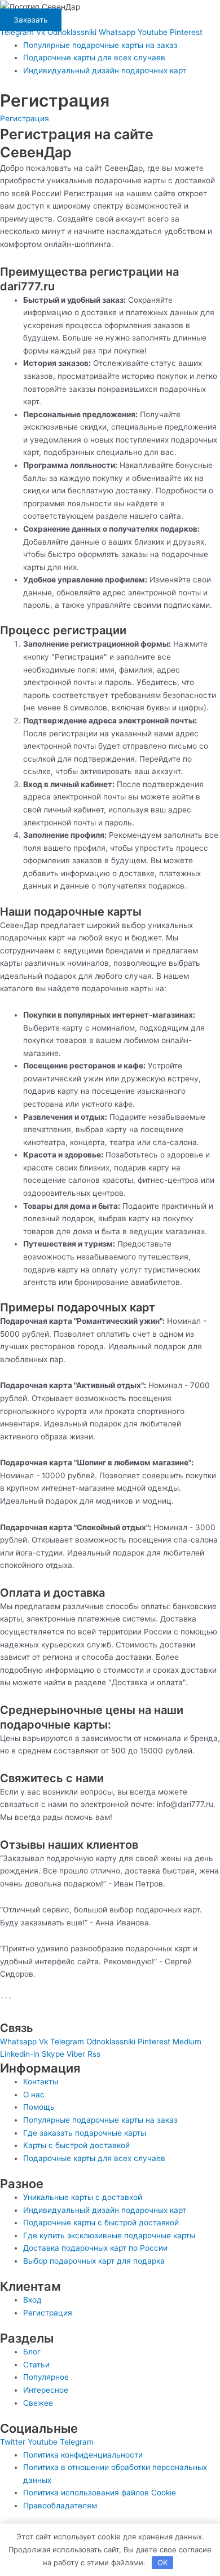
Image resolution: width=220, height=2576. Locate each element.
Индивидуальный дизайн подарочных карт (105, 70)
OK (162, 2562)
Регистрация (25, 118)
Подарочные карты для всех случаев (94, 58)
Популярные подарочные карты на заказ (100, 45)
